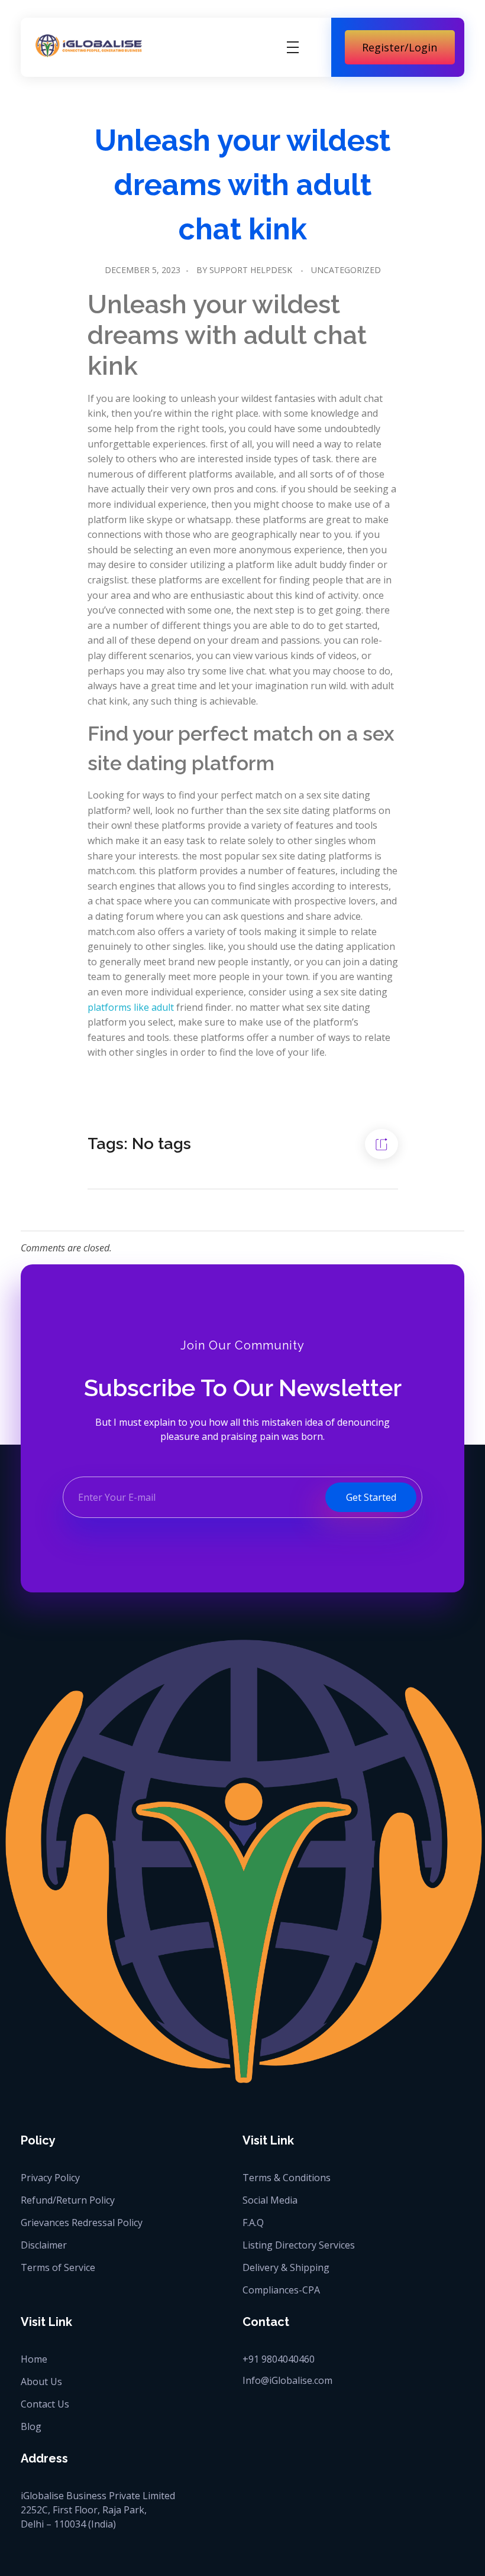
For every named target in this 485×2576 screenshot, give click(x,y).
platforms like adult (131, 1007)
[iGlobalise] (89, 45)
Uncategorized (346, 270)
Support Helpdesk (251, 270)
